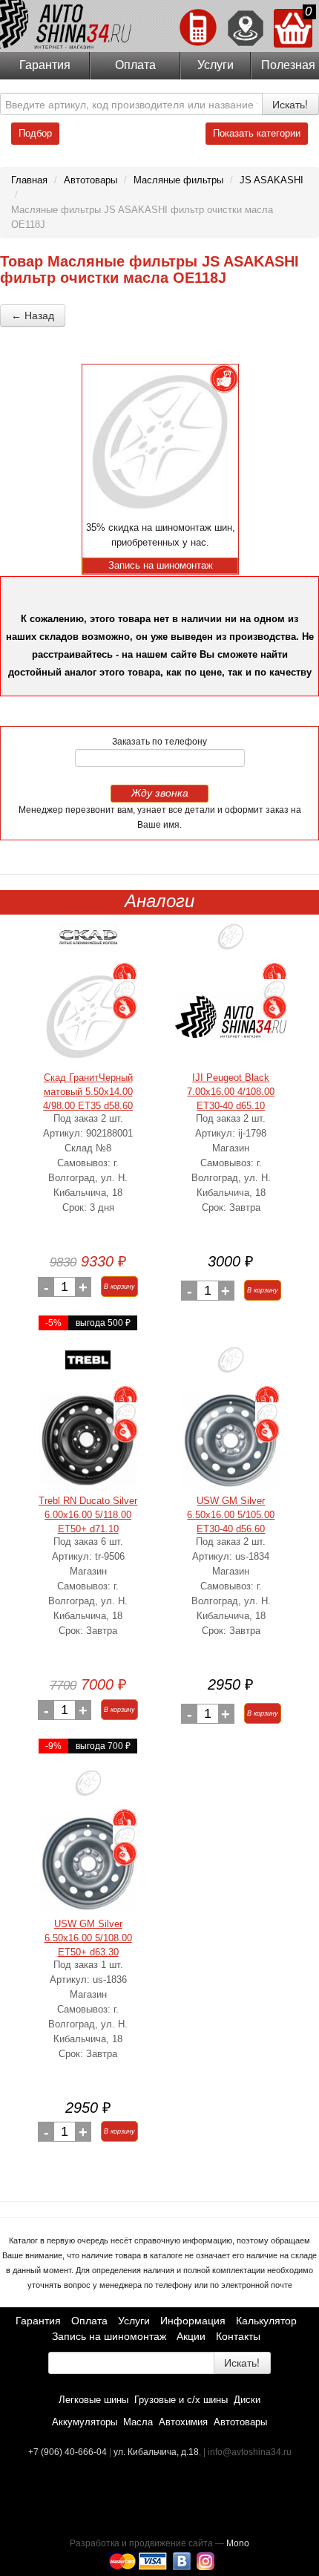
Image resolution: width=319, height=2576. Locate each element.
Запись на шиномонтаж (109, 2336)
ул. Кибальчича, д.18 (156, 2452)
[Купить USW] (231, 1366)
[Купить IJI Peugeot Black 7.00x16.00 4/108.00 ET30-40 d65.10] (231, 1017)
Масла (138, 2422)
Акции (191, 2336)
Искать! (290, 104)
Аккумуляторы (85, 2422)
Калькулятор (266, 2321)
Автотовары (240, 2422)
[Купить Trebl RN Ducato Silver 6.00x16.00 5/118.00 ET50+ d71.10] (88, 1440)
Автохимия (183, 2422)
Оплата (135, 65)
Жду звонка (160, 793)
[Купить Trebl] (88, 1366)
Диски (247, 2400)
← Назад (33, 316)
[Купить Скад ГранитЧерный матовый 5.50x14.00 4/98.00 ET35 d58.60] (88, 1017)
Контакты (238, 2336)
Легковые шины (93, 2400)
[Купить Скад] (88, 942)
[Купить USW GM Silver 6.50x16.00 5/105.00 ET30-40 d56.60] (231, 1440)
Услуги (216, 65)
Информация (193, 2321)
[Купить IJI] (231, 942)
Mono (238, 2543)
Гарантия (45, 65)
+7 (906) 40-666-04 (69, 2452)
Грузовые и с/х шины (181, 2400)
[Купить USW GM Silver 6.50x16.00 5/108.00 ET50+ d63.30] (88, 1863)
